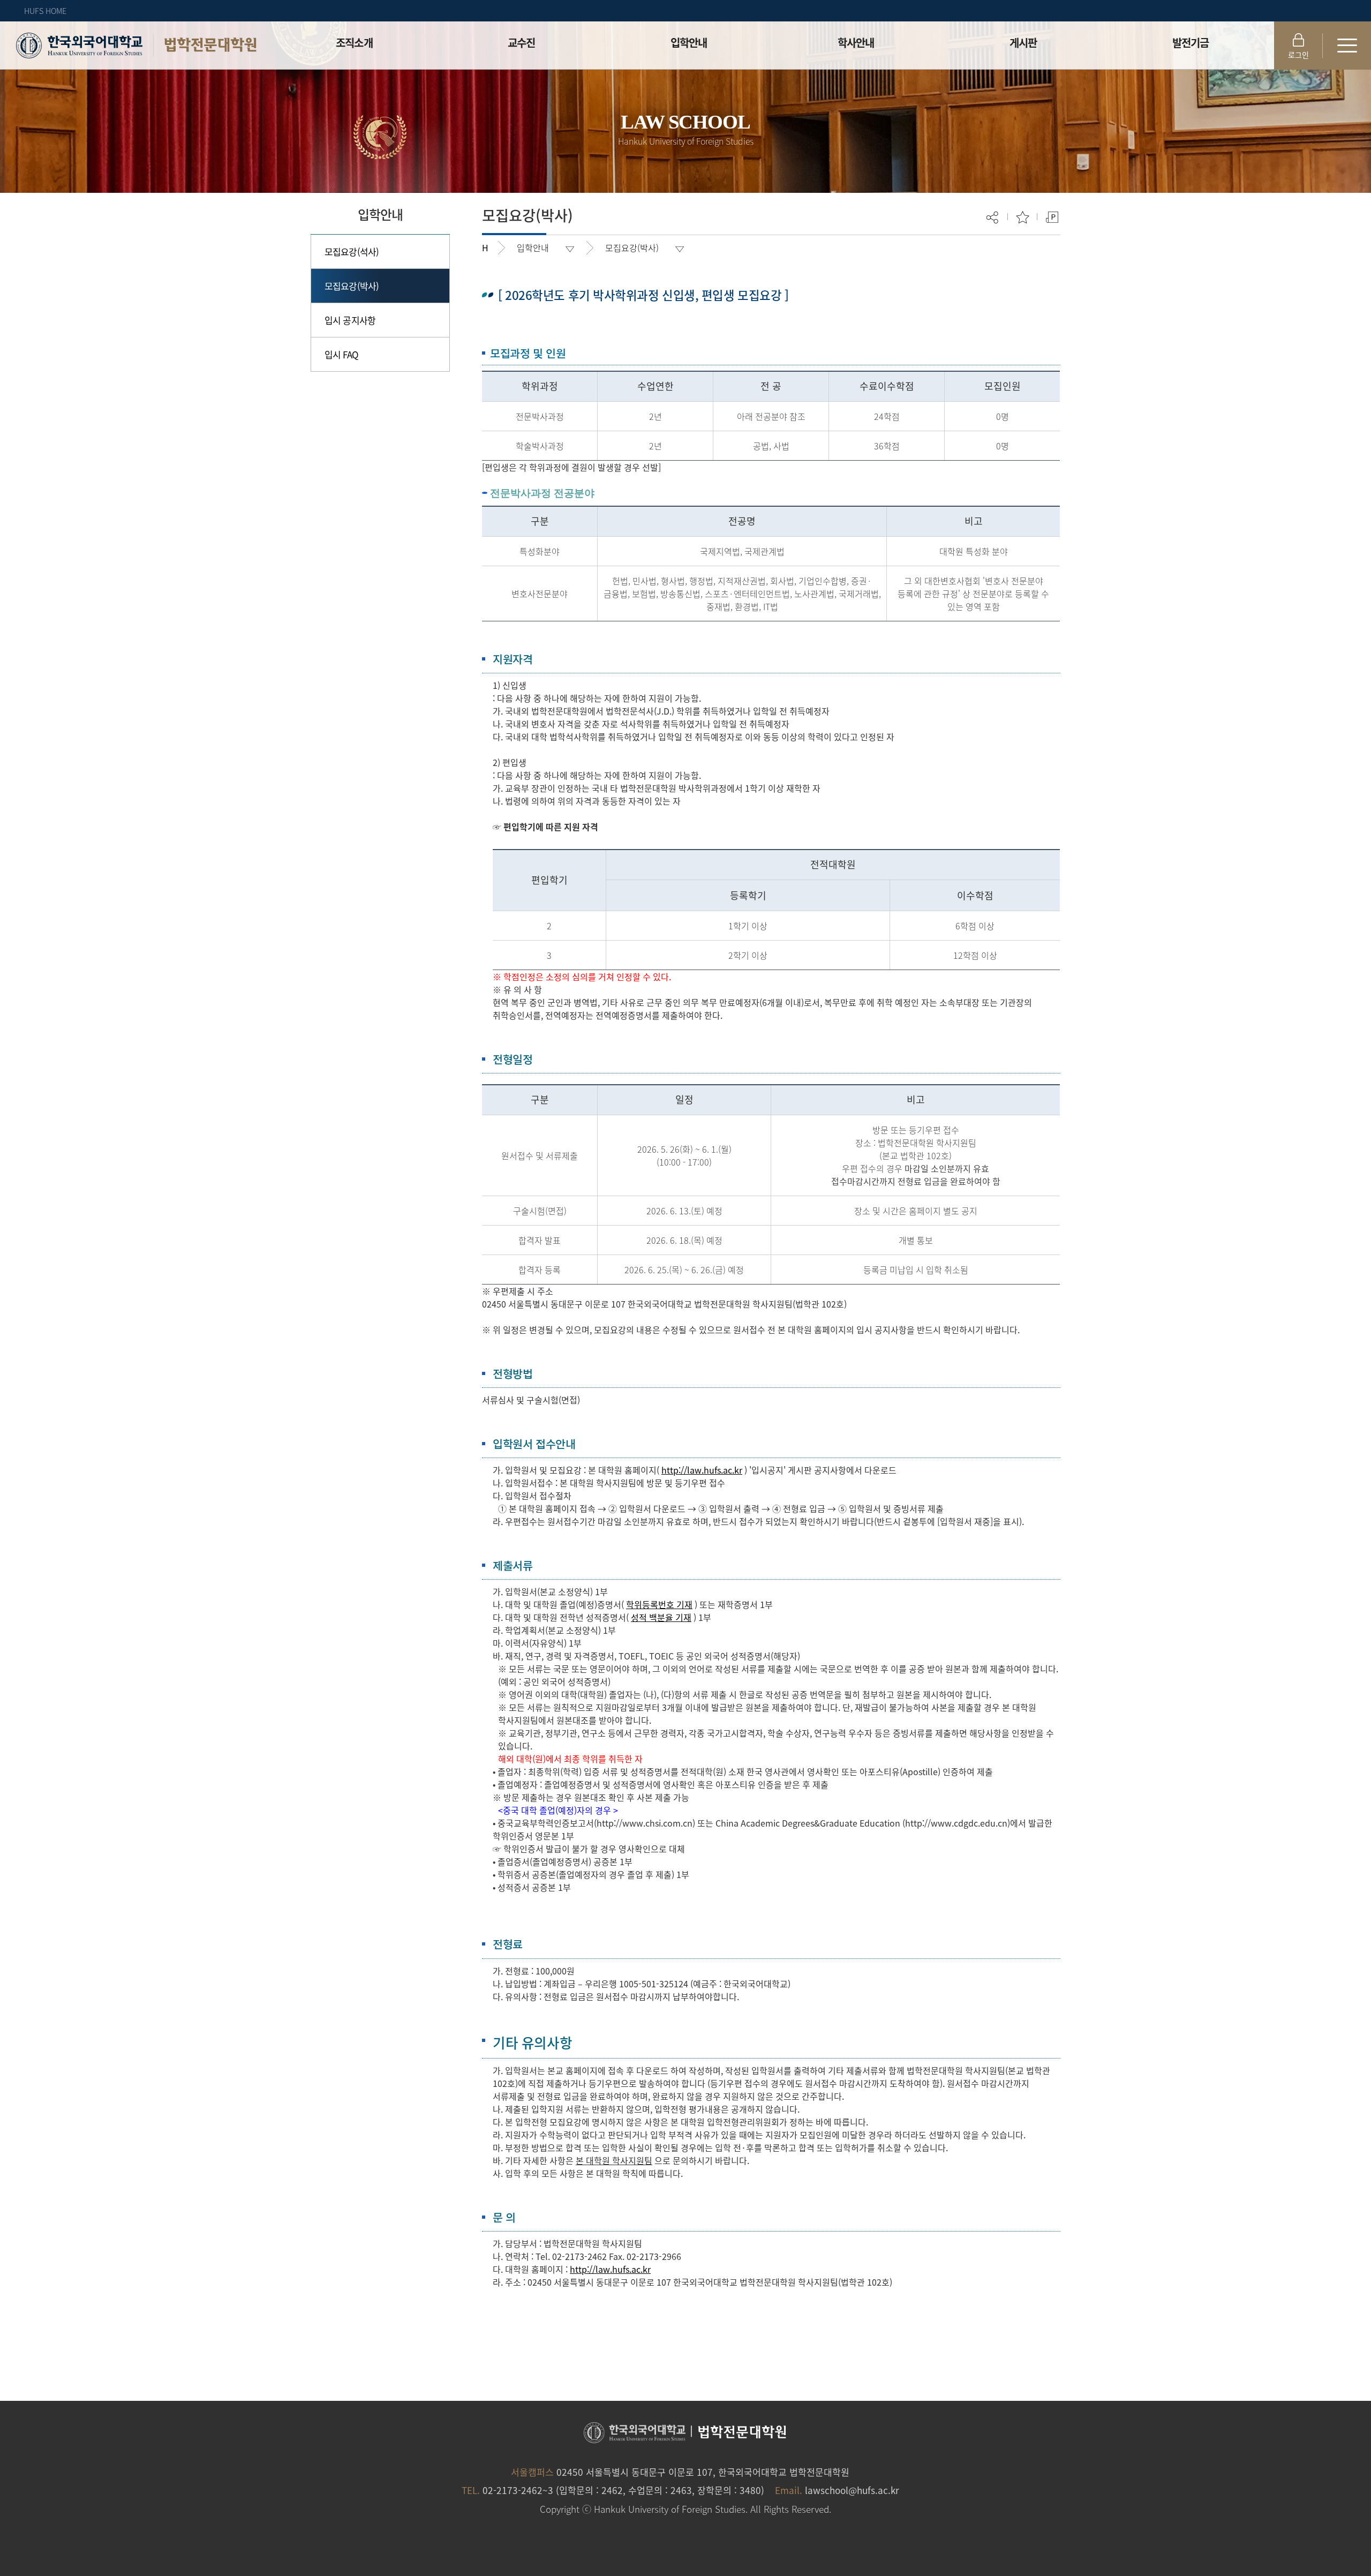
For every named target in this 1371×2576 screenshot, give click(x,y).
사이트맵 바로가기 (1347, 46)
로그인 (1298, 55)
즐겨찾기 (1023, 217)
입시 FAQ (341, 354)
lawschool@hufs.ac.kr (852, 2490)
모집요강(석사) (352, 251)
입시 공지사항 (350, 320)
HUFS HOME (45, 11)
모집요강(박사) (352, 286)
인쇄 (1052, 217)
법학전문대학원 (210, 45)
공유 (993, 217)
